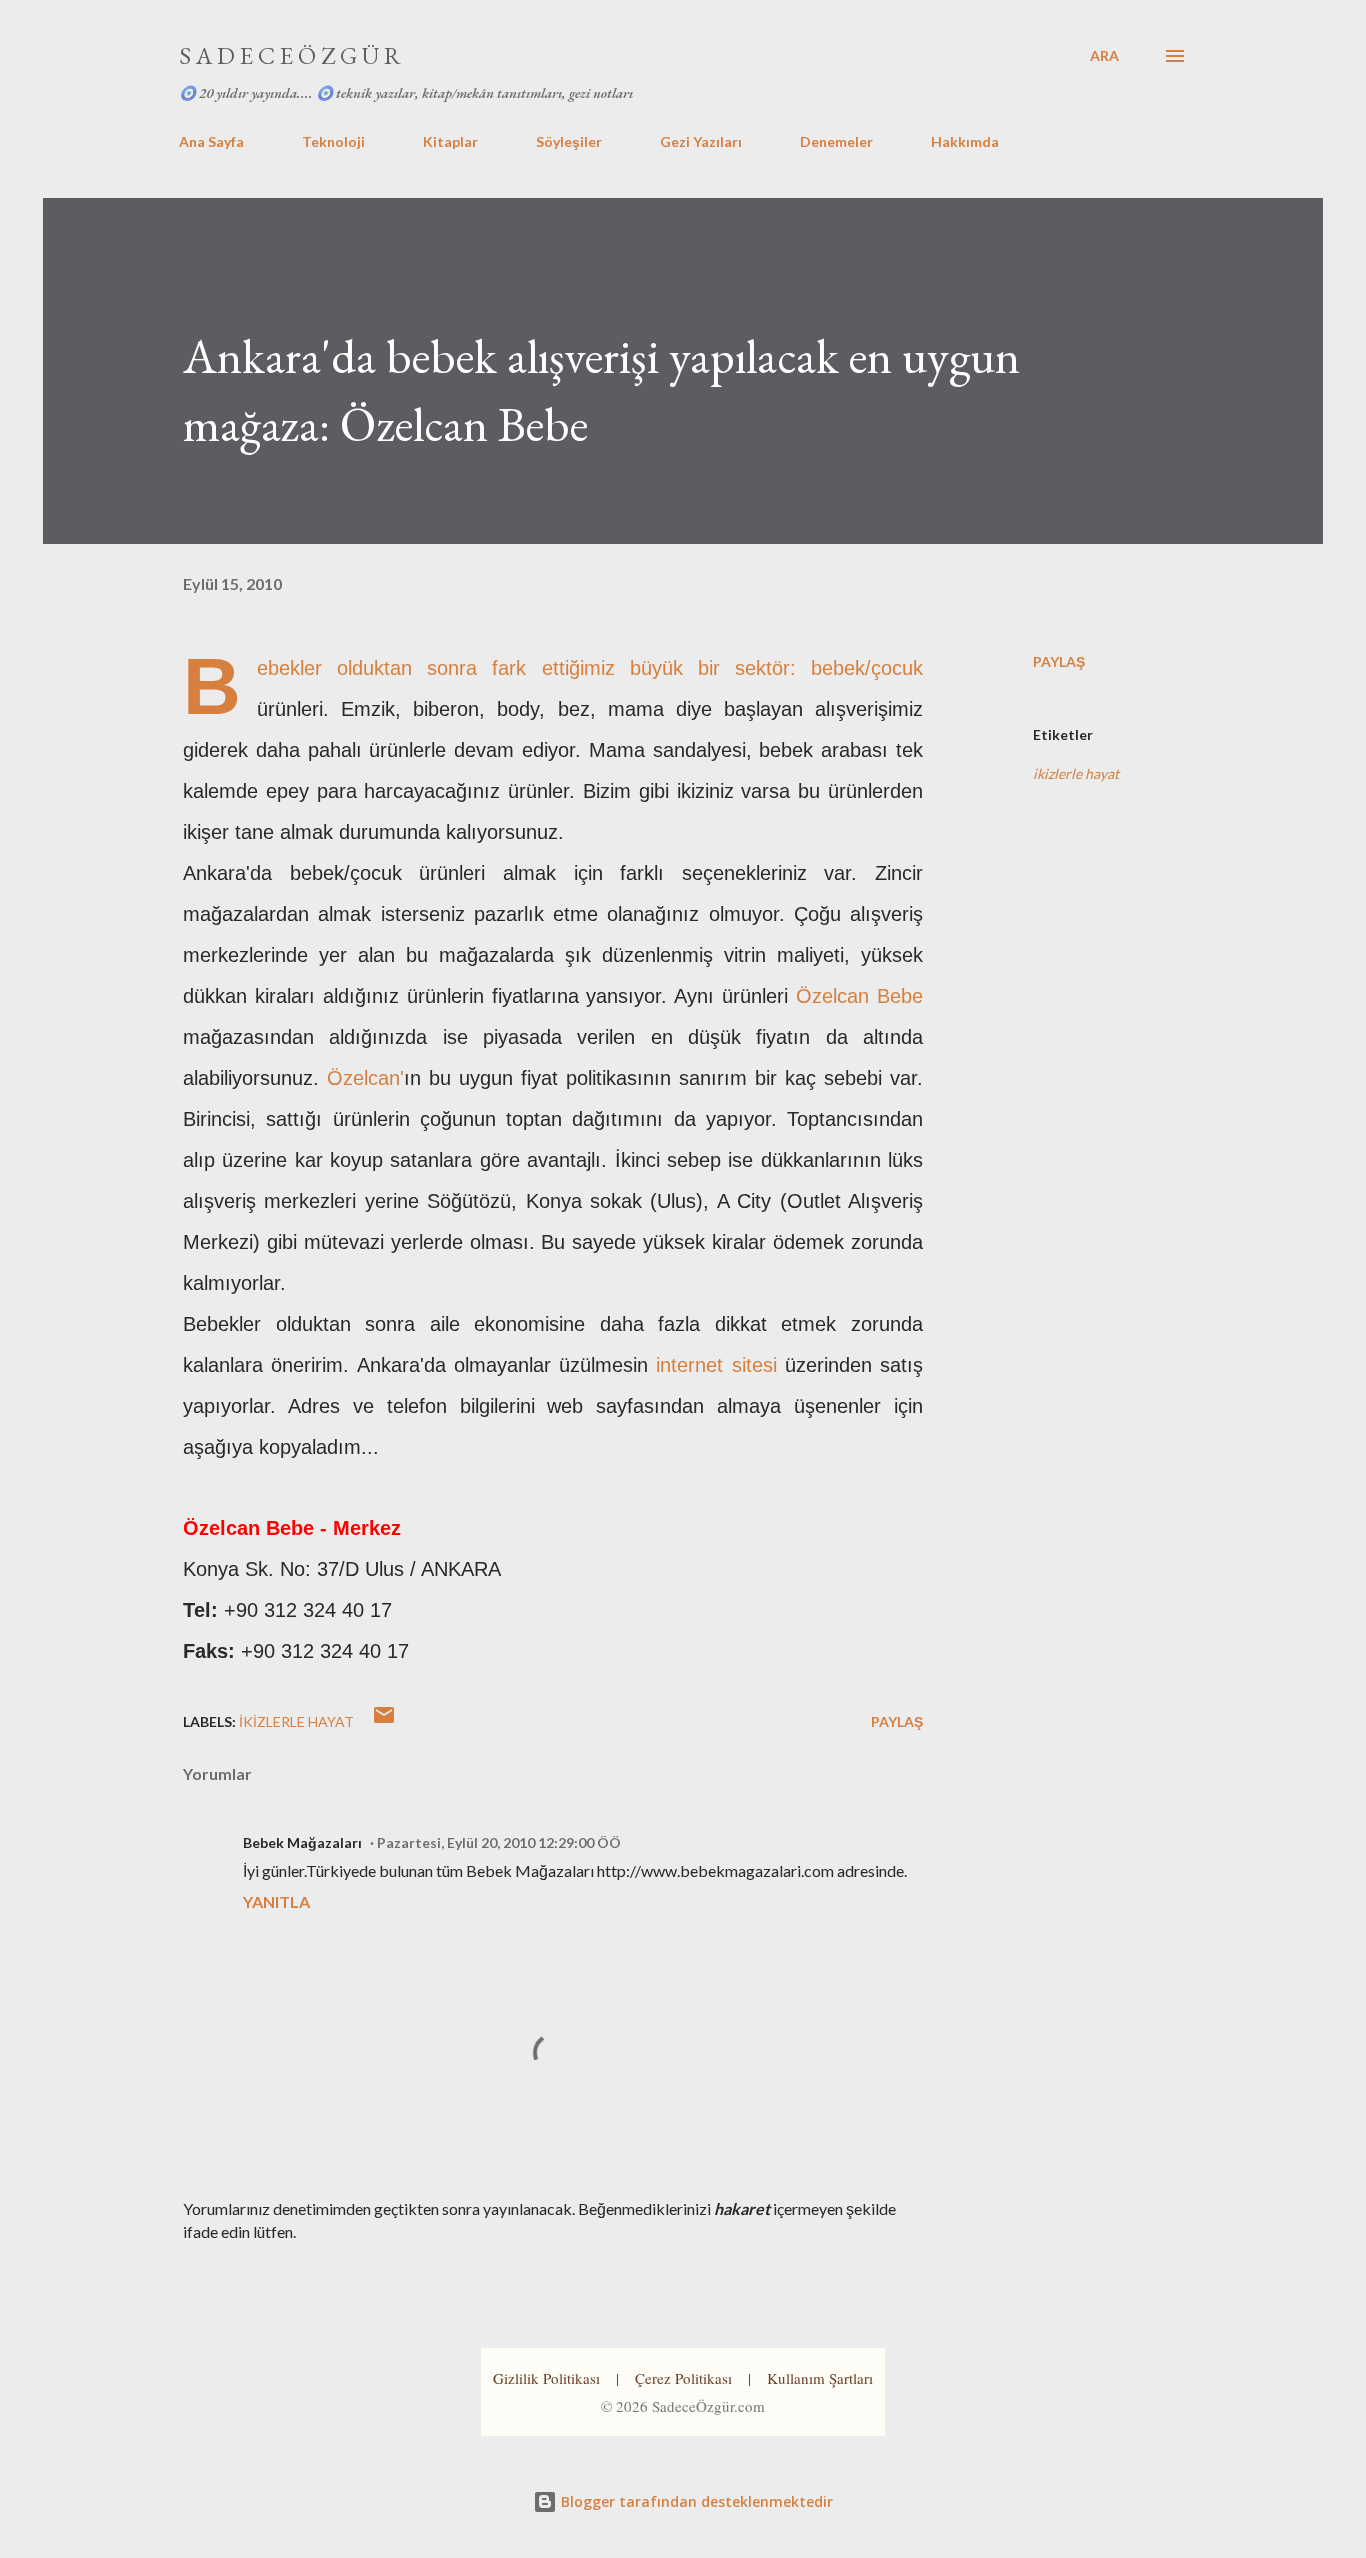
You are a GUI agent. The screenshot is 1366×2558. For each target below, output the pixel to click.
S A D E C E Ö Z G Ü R (290, 55)
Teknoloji (333, 141)
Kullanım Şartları (820, 2378)
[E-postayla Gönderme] (384, 1721)
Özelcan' (365, 1078)
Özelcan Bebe (859, 996)
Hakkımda (965, 141)
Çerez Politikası (683, 2378)
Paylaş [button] (1059, 661)
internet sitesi (716, 1365)
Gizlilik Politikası (546, 2378)
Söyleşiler (569, 141)
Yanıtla (276, 1901)
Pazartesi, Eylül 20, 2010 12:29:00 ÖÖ (499, 1842)
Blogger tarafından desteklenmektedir (695, 2501)
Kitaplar (450, 141)
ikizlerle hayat (1076, 773)
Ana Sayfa (211, 141)
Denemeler (836, 141)
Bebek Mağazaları (302, 1842)
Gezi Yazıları (701, 141)
